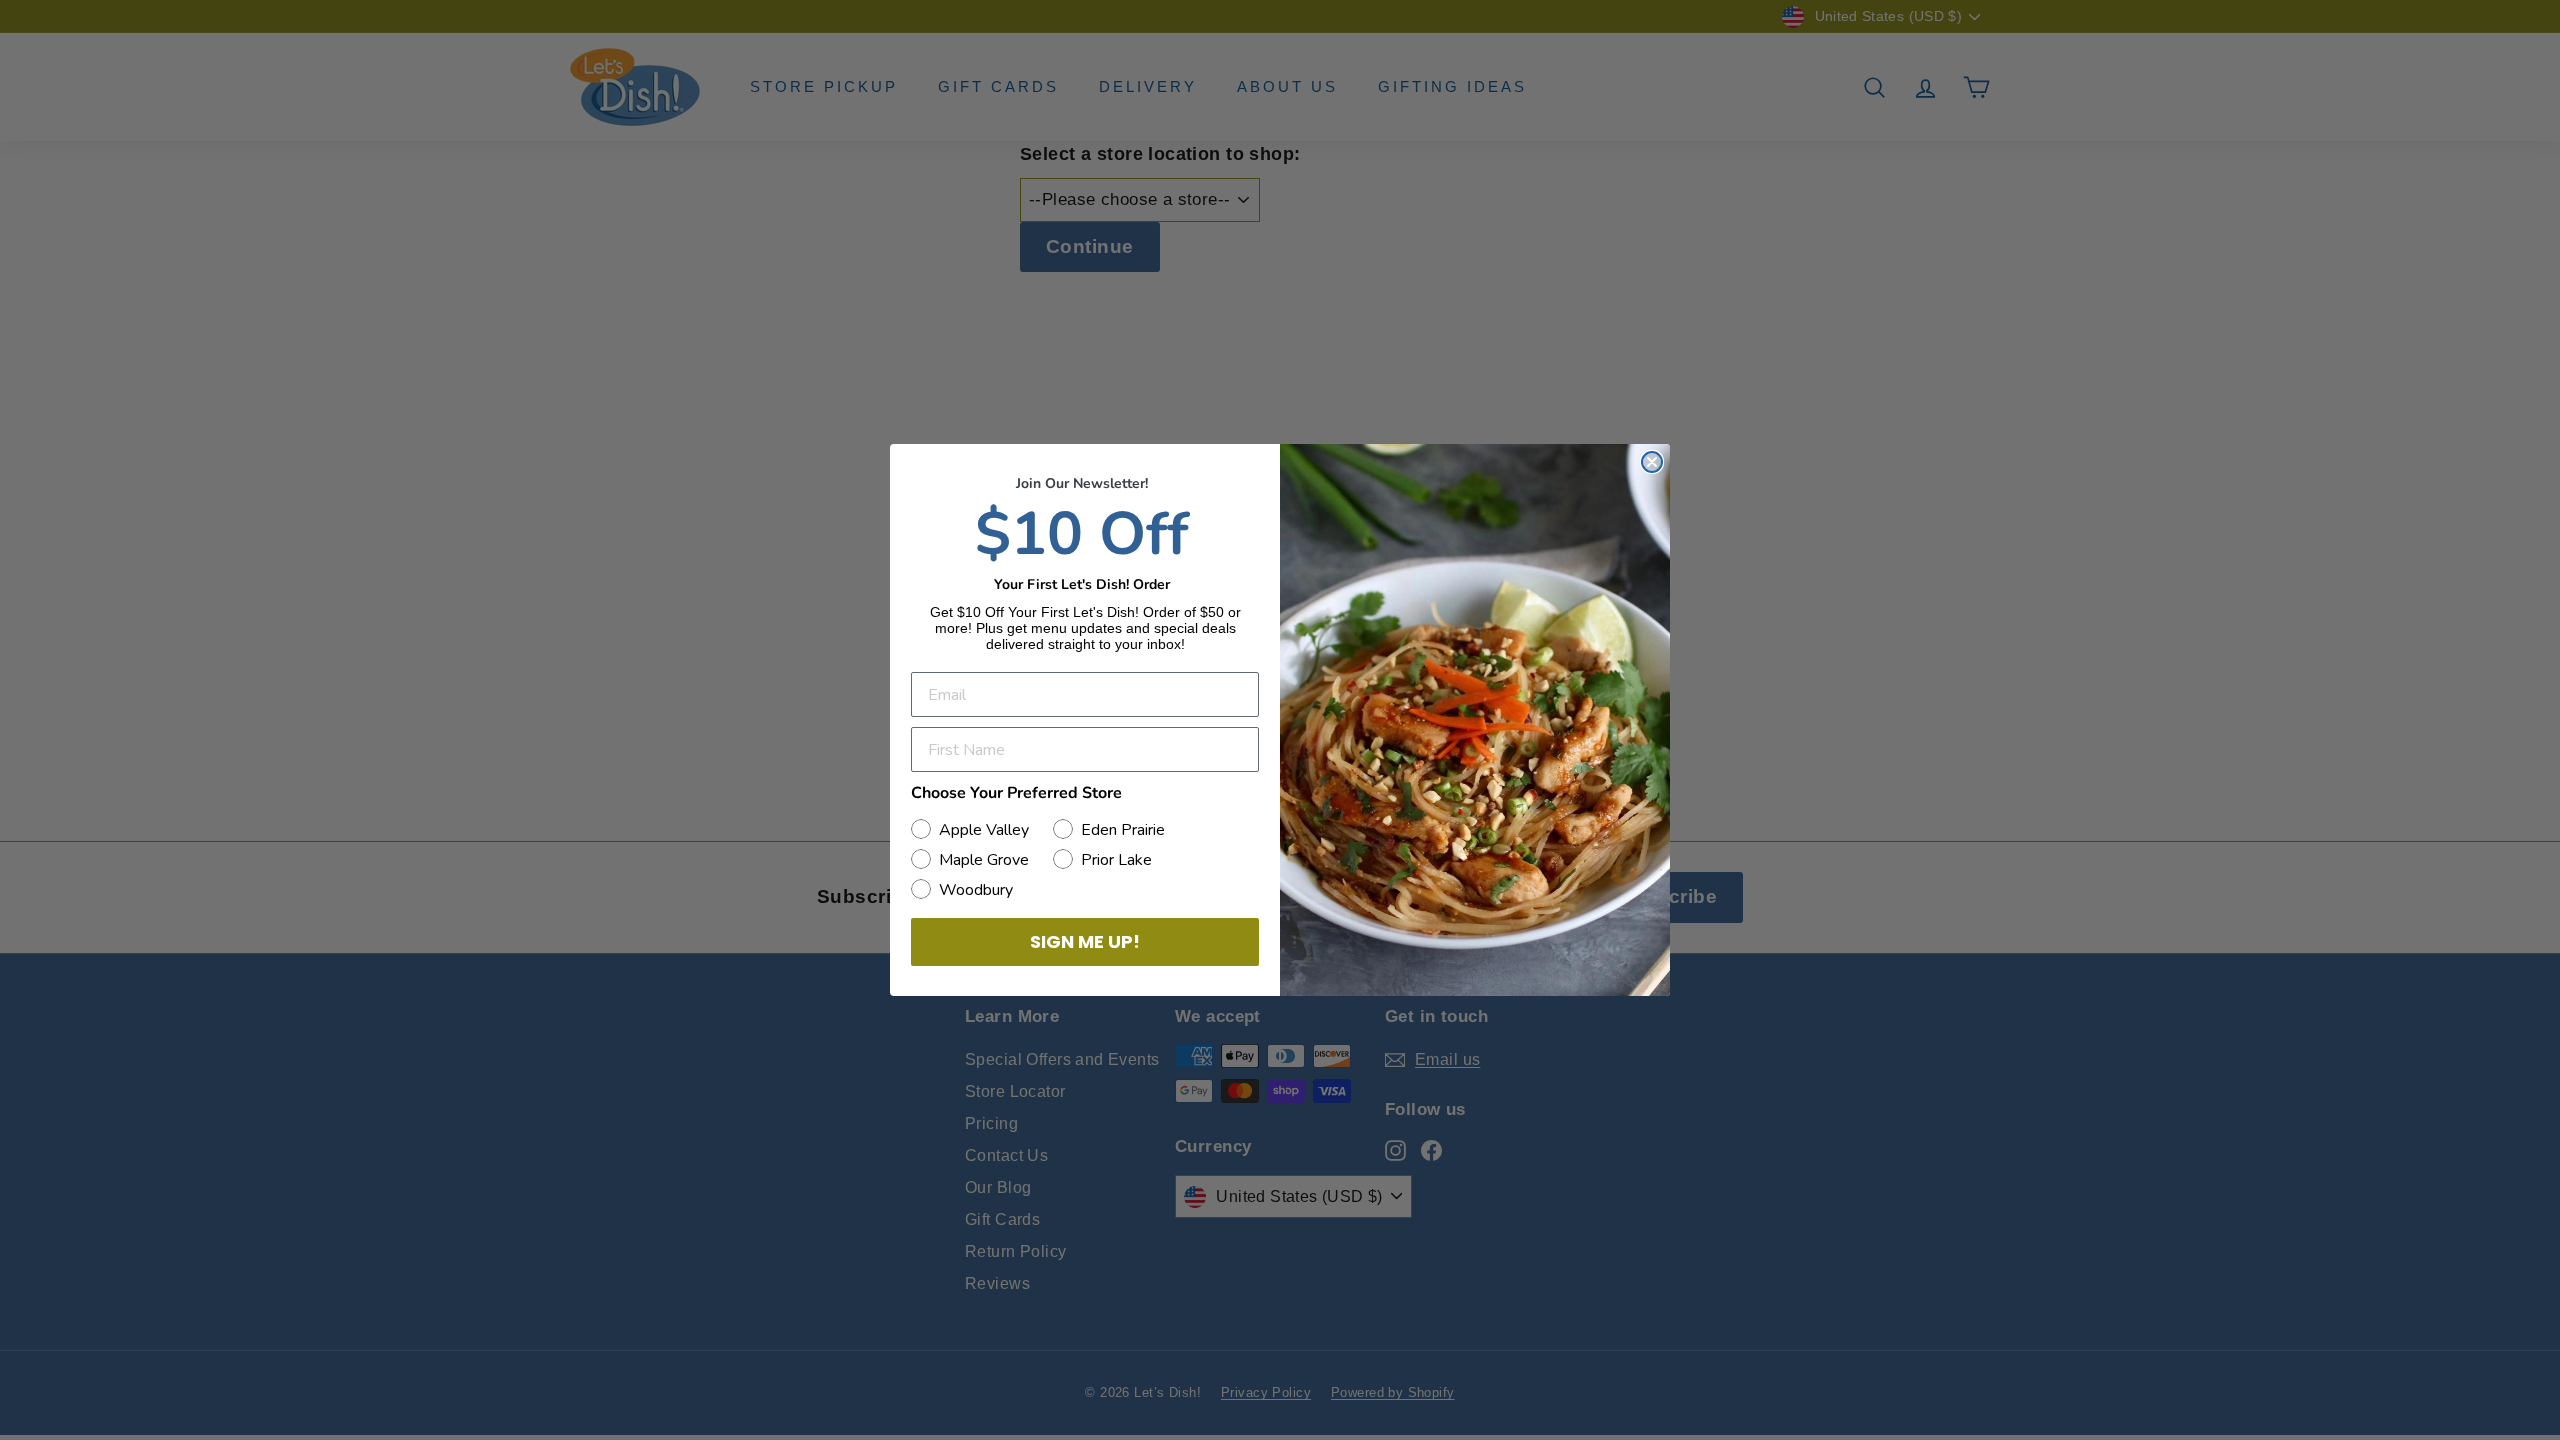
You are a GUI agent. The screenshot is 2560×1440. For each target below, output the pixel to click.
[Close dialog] (1652, 462)
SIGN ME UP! (1085, 941)
